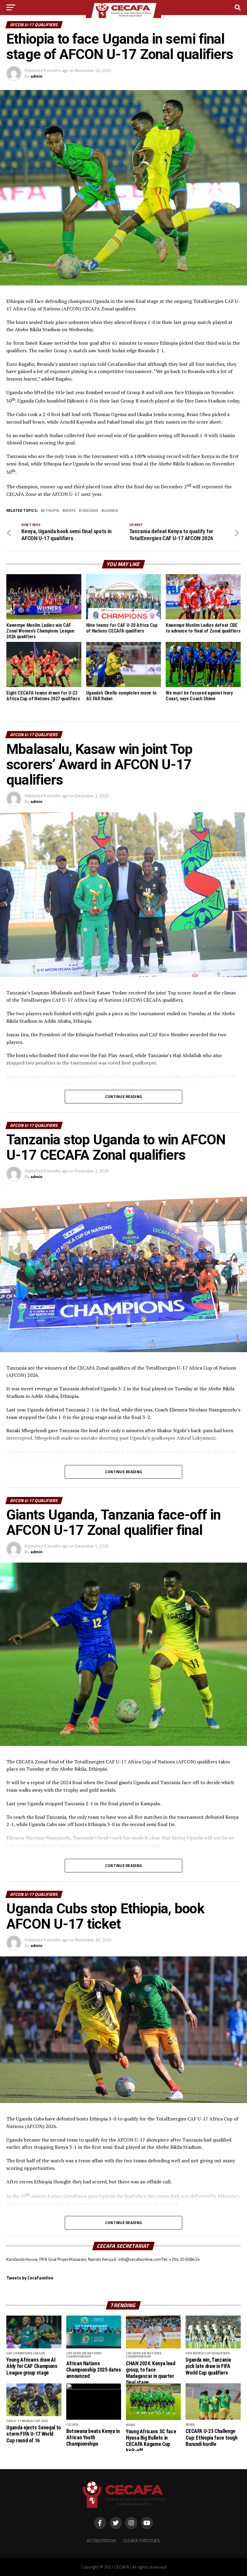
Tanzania (90, 510)
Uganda (111, 510)
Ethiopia (51, 510)
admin (36, 76)
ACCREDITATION (101, 2541)
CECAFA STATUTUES (142, 2541)
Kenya (70, 510)
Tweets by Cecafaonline (30, 2278)
